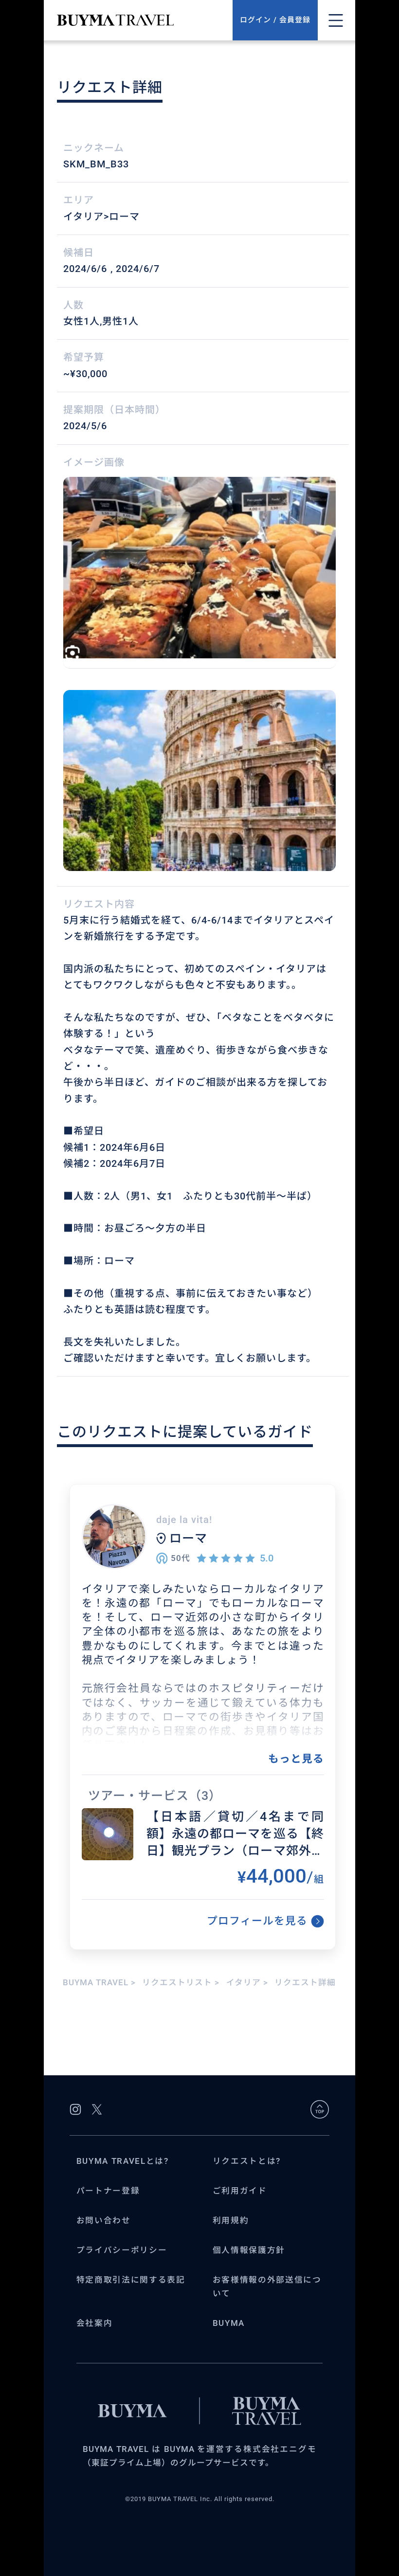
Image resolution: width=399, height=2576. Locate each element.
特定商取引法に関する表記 (131, 2280)
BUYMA (229, 2323)
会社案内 (95, 2323)
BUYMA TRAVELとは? (123, 2161)
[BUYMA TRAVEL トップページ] (145, 20)
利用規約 (231, 2221)
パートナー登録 (108, 2191)
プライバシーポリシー (122, 2250)
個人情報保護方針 (249, 2250)
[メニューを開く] (336, 20)
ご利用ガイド (240, 2191)
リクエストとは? (247, 2161)
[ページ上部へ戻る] (320, 2109)
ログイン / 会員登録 (275, 20)
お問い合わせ (104, 2221)
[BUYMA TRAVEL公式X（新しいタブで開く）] (97, 2109)
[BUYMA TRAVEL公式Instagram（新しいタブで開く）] (75, 2109)
